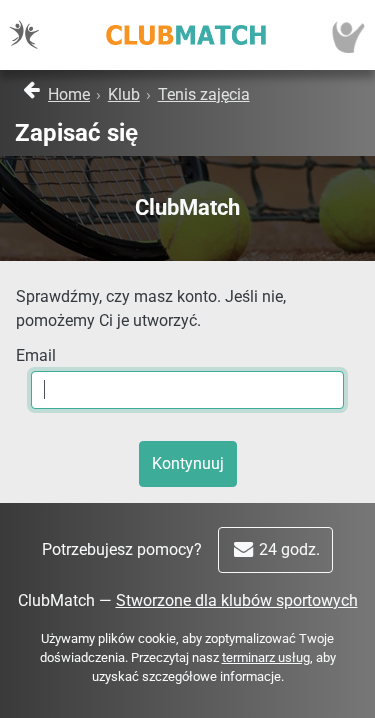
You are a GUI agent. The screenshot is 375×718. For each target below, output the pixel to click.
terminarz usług (266, 657)
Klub (124, 94)
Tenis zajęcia (204, 94)
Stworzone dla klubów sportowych (237, 600)
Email (36, 355)
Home (69, 94)
